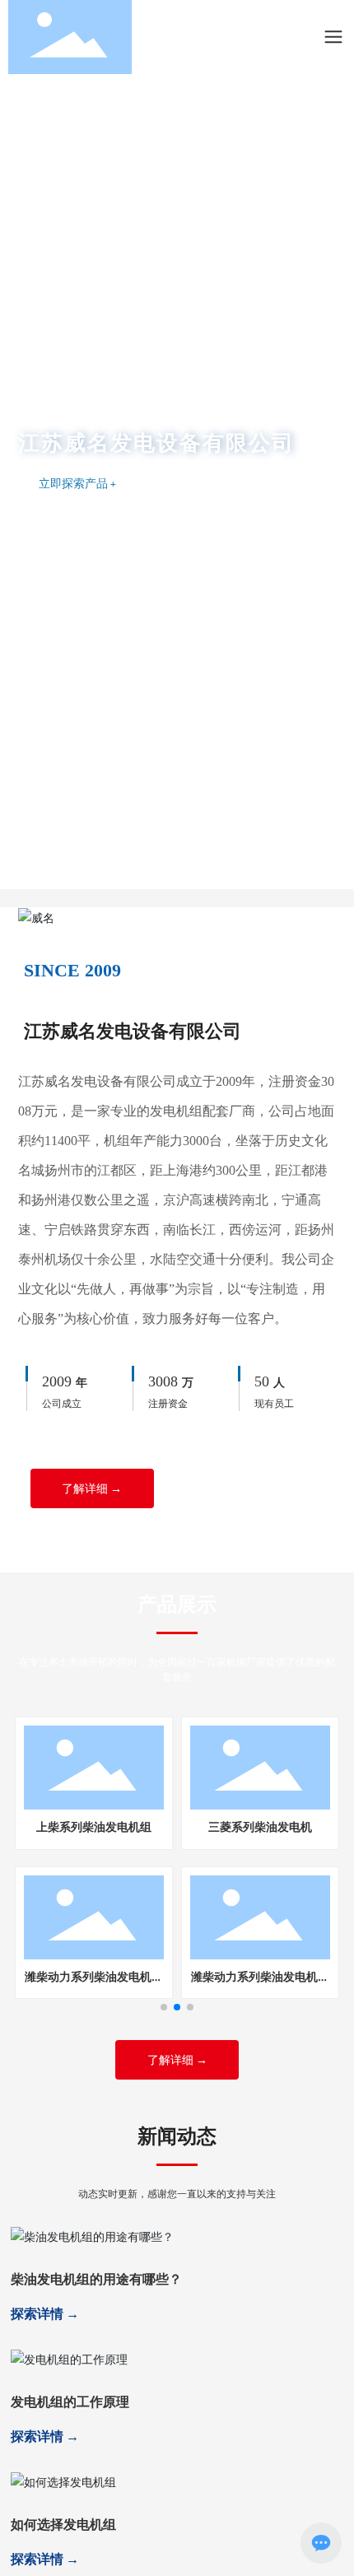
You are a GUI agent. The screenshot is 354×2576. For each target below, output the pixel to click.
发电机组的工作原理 (70, 2401)
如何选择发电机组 (63, 2524)
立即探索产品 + (77, 483)
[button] (161, 884)
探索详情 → (45, 2313)
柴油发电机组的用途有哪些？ (96, 2278)
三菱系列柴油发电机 (260, 1826)
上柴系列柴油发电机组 (94, 1826)
